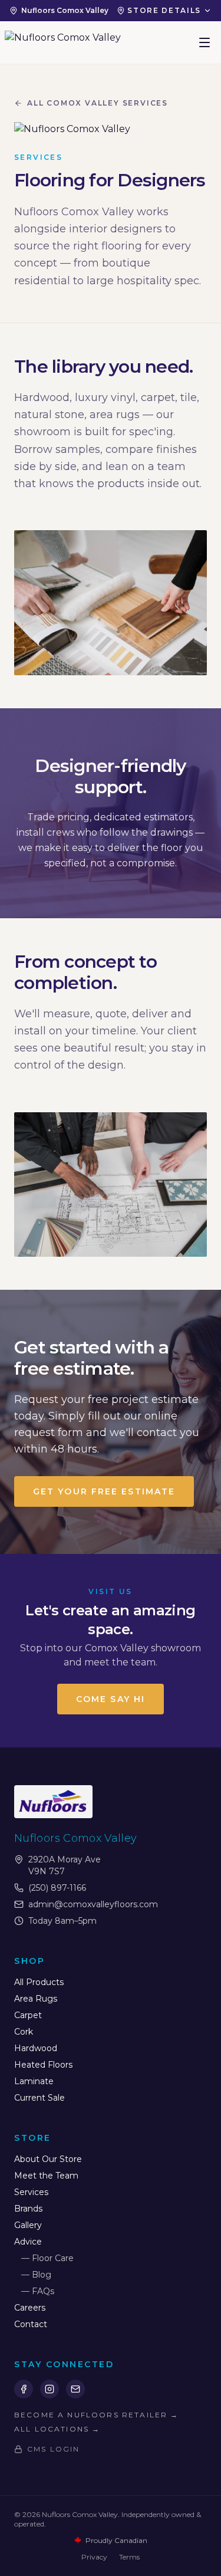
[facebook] (24, 2389)
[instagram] (50, 2389)
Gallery (28, 2225)
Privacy (94, 2557)
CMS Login (53, 2449)
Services (31, 2192)
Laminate (34, 2081)
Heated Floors (43, 2065)
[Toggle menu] (204, 42)
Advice (28, 2242)
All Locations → (57, 2429)
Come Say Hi (111, 1699)
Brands (28, 2209)
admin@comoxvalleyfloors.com (93, 1904)
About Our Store (48, 2159)
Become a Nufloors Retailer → (96, 2415)
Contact (31, 2324)
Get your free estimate (104, 1491)
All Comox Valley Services (98, 103)
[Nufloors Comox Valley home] (63, 42)
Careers (30, 2308)
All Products (39, 1982)
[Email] (75, 2389)
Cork (24, 2032)
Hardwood (36, 2048)
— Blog (36, 2275)
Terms (129, 2557)
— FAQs (38, 2291)
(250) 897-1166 (57, 1888)
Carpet (28, 2015)
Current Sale (39, 2098)
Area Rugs (36, 1999)
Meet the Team (46, 2176)
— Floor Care (47, 2258)
